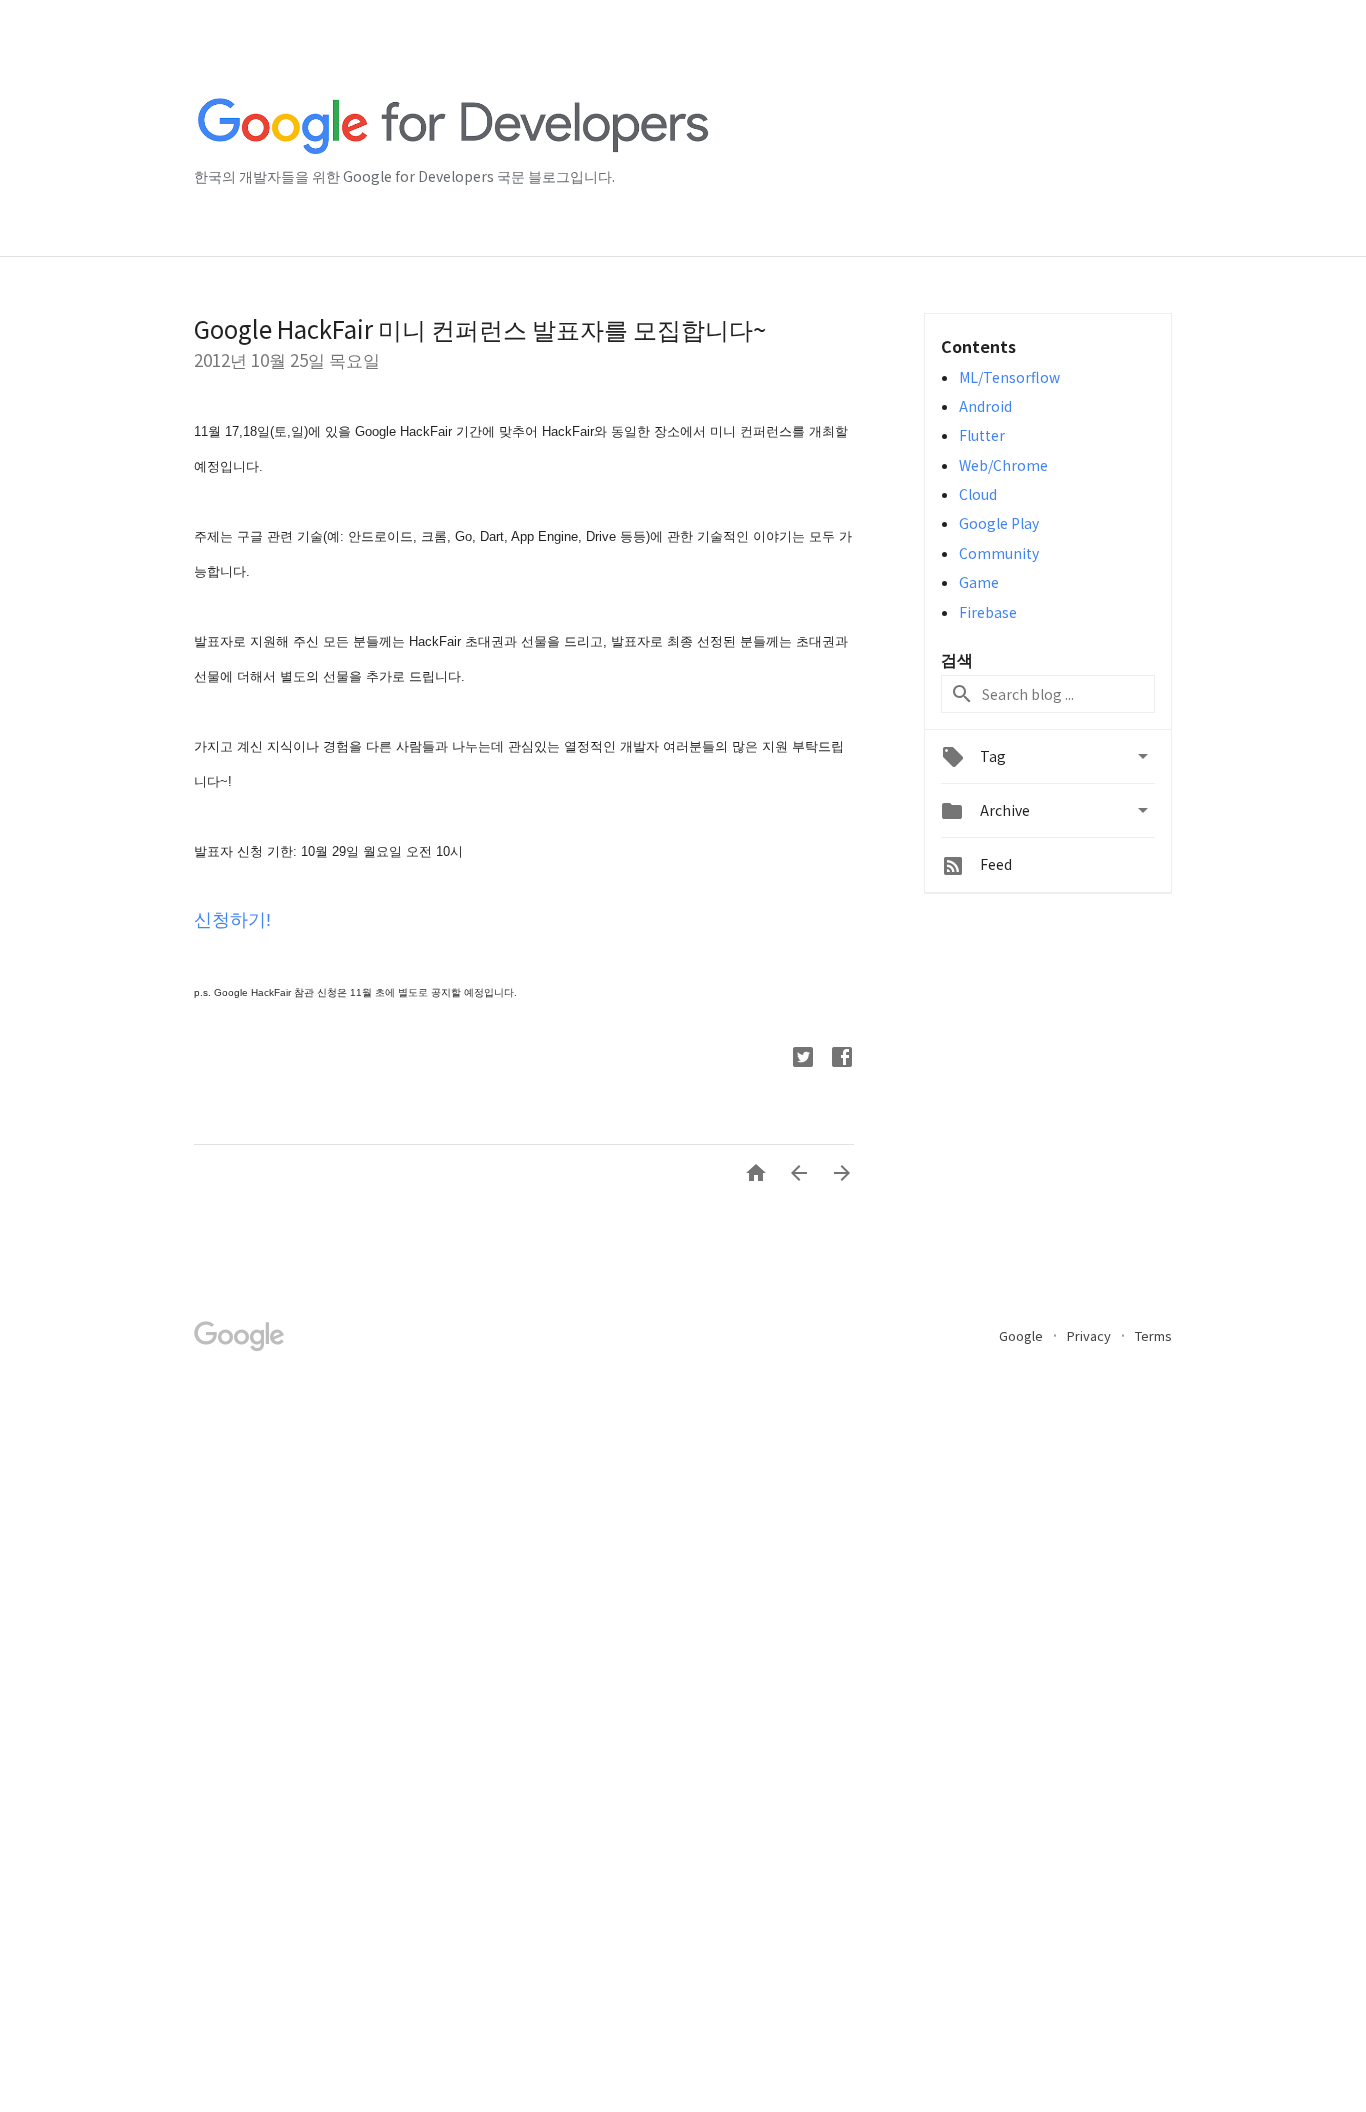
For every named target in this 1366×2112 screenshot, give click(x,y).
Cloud (978, 494)
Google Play (999, 523)
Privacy (1090, 1335)
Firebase (988, 612)
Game (979, 582)
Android (985, 406)
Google (1022, 1335)
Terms (1153, 1335)
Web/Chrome (1003, 465)
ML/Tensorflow (1009, 377)
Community (999, 553)
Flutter (982, 435)
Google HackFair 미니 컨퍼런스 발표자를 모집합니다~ (480, 328)
